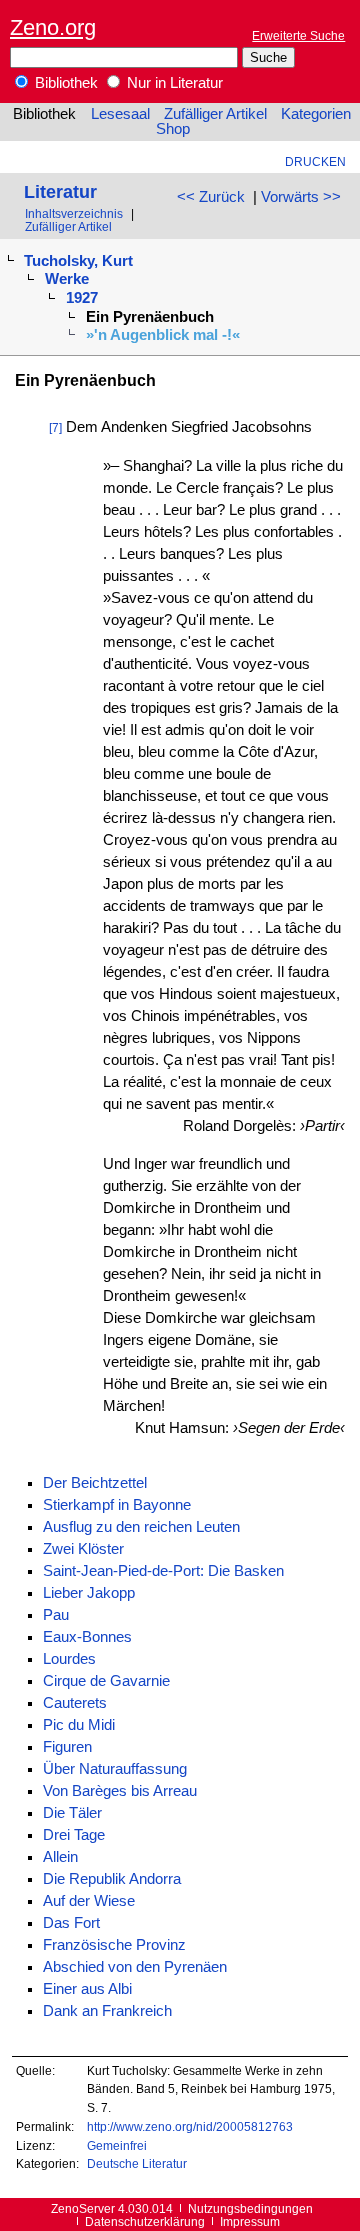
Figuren (67, 1747)
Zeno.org (53, 27)
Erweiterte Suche (298, 35)
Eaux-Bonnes (87, 1637)
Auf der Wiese (89, 1901)
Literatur (60, 191)
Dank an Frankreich (107, 2011)
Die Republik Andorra (112, 1879)
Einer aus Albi (87, 1989)
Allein (60, 1857)
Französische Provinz (114, 1945)
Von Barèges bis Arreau (120, 1791)
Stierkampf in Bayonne (117, 1505)
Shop (173, 129)
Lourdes (69, 1659)
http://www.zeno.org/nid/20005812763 (190, 2126)
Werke (67, 279)
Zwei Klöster (83, 1549)
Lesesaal (120, 114)
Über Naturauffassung (115, 1769)
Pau (56, 1615)
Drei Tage (74, 1835)
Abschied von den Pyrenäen (135, 1967)
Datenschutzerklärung (145, 2221)
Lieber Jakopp (89, 1593)
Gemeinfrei (117, 2145)
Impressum (250, 2221)
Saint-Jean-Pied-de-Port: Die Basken (163, 1571)
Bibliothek (64, 83)
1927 (82, 298)
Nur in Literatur (173, 83)
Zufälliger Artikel (215, 114)
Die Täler (72, 1813)
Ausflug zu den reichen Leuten (141, 1527)
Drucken (315, 161)
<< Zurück (211, 197)
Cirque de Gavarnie (106, 1681)
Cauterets (75, 1703)
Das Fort (71, 1923)
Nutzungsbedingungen (250, 2208)
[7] (55, 427)
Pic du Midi (79, 1725)
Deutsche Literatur (137, 2163)
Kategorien (316, 114)
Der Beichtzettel (95, 1483)
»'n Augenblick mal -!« (163, 335)
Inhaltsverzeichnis (74, 213)
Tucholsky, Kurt (78, 261)
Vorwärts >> (301, 197)
